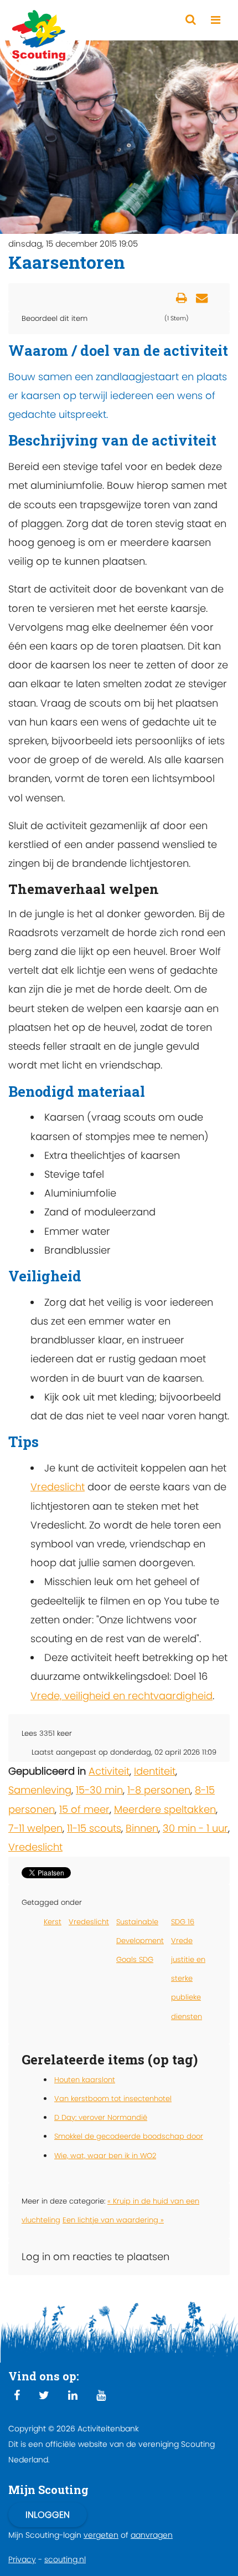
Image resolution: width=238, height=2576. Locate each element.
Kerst (53, 1922)
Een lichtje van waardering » (113, 2220)
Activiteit (109, 1771)
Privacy (22, 2559)
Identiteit (155, 1771)
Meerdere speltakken (165, 1809)
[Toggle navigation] (216, 20)
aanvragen (152, 2535)
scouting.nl (65, 2559)
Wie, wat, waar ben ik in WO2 (105, 2156)
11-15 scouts (94, 1828)
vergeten (101, 2535)
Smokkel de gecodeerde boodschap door (129, 2136)
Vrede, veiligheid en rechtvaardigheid (121, 1696)
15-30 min (99, 1790)
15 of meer (84, 1809)
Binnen (142, 1828)
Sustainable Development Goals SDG (140, 1941)
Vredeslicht (58, 1487)
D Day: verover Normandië (101, 2117)
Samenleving (40, 1790)
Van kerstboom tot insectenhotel (113, 2099)
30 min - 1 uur (195, 1828)
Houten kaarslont (85, 2080)
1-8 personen (159, 1790)
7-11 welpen (35, 1828)
